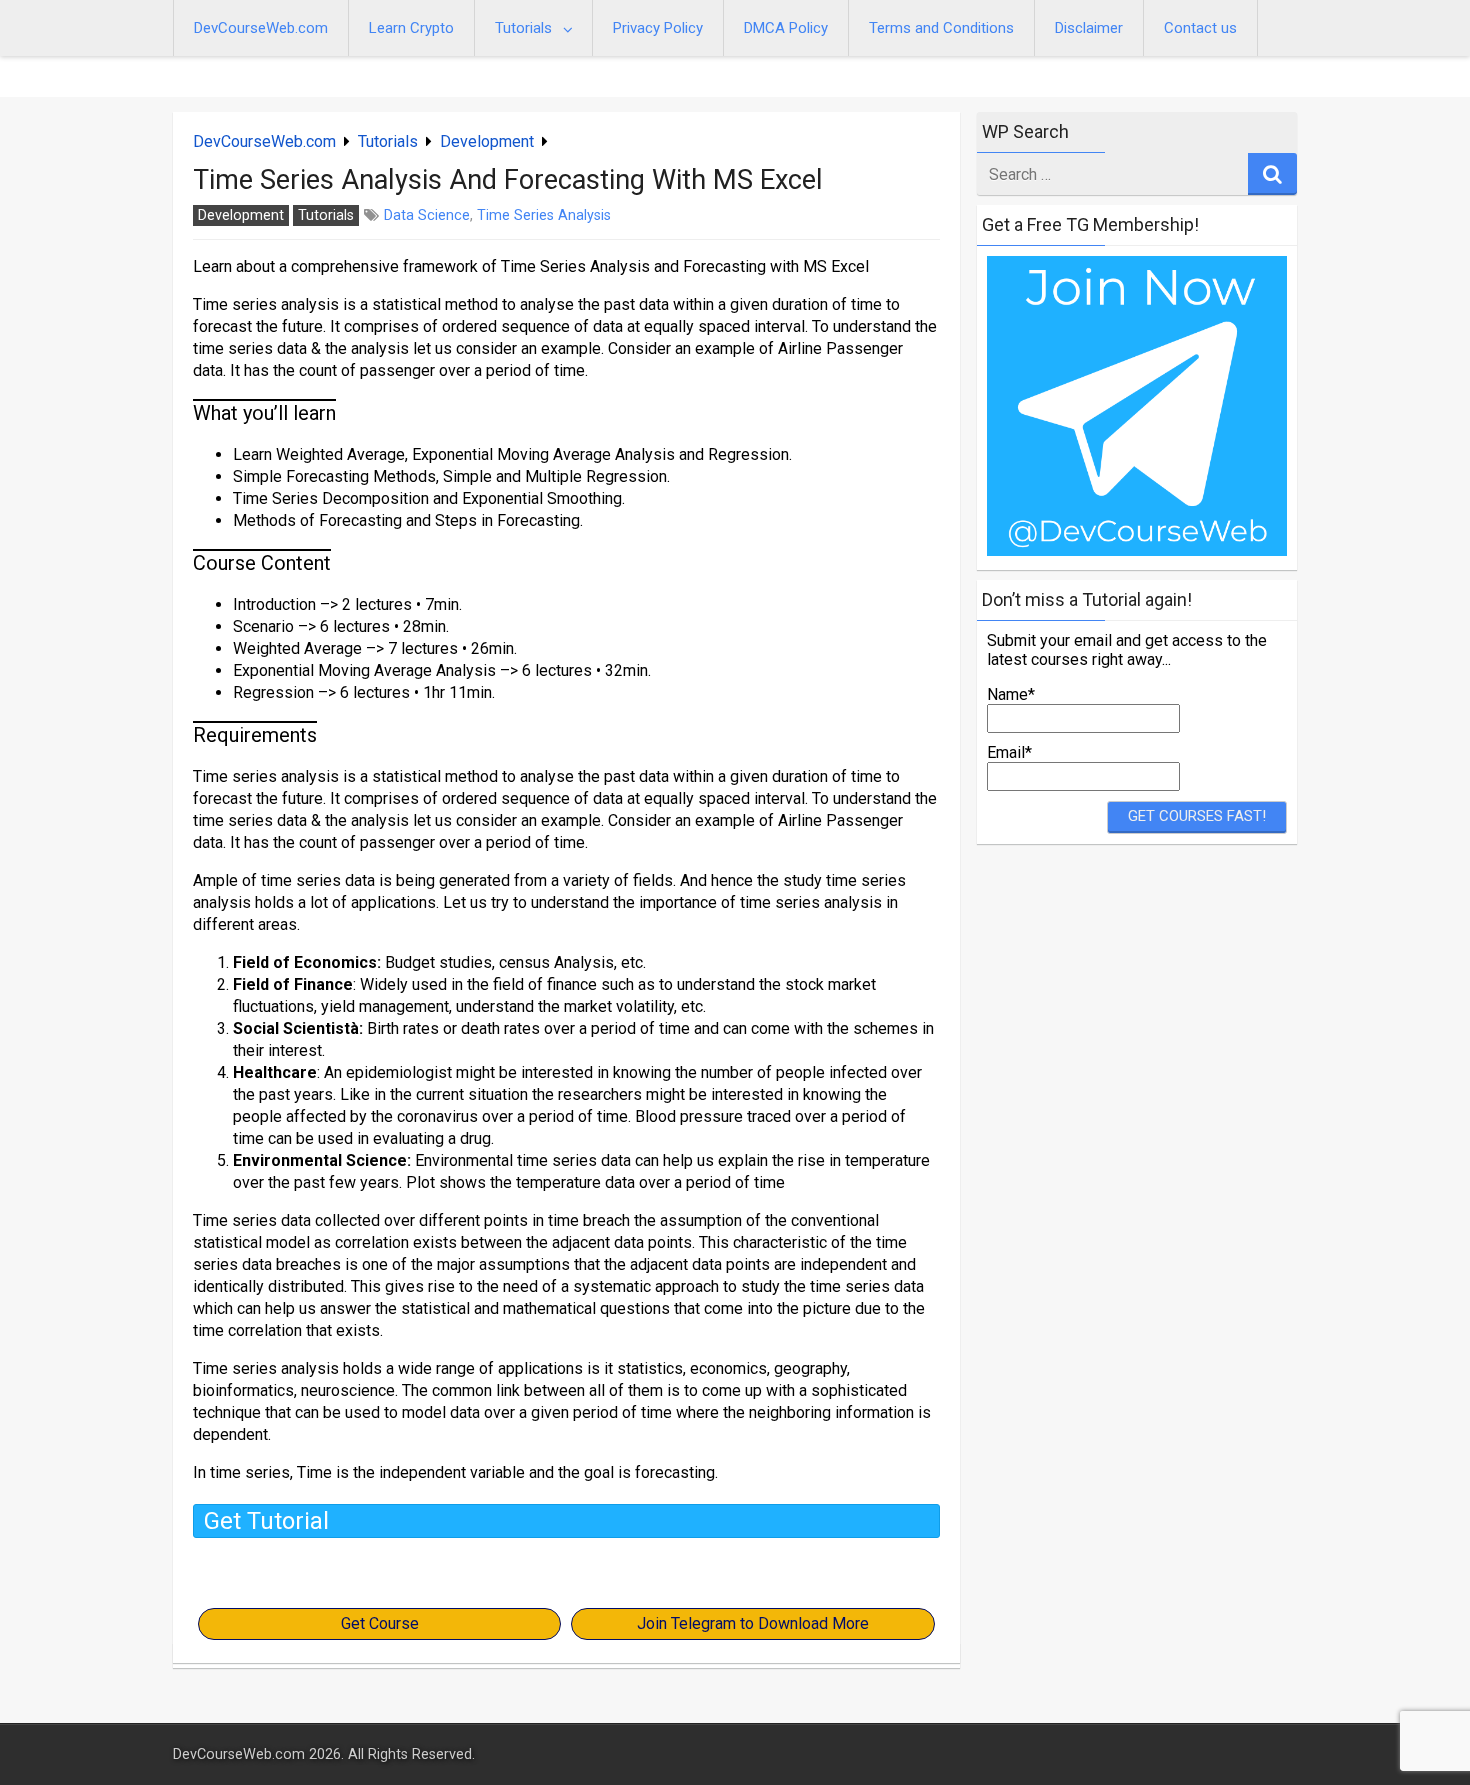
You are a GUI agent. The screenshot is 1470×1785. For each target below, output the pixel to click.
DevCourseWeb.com (261, 28)
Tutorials (523, 28)
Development (487, 141)
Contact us (1200, 28)
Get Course (380, 1623)
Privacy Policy (658, 28)
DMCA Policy (786, 28)
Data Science (427, 215)
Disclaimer (1089, 28)
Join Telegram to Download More (753, 1623)
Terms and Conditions (941, 28)
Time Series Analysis (544, 215)
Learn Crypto (411, 28)
